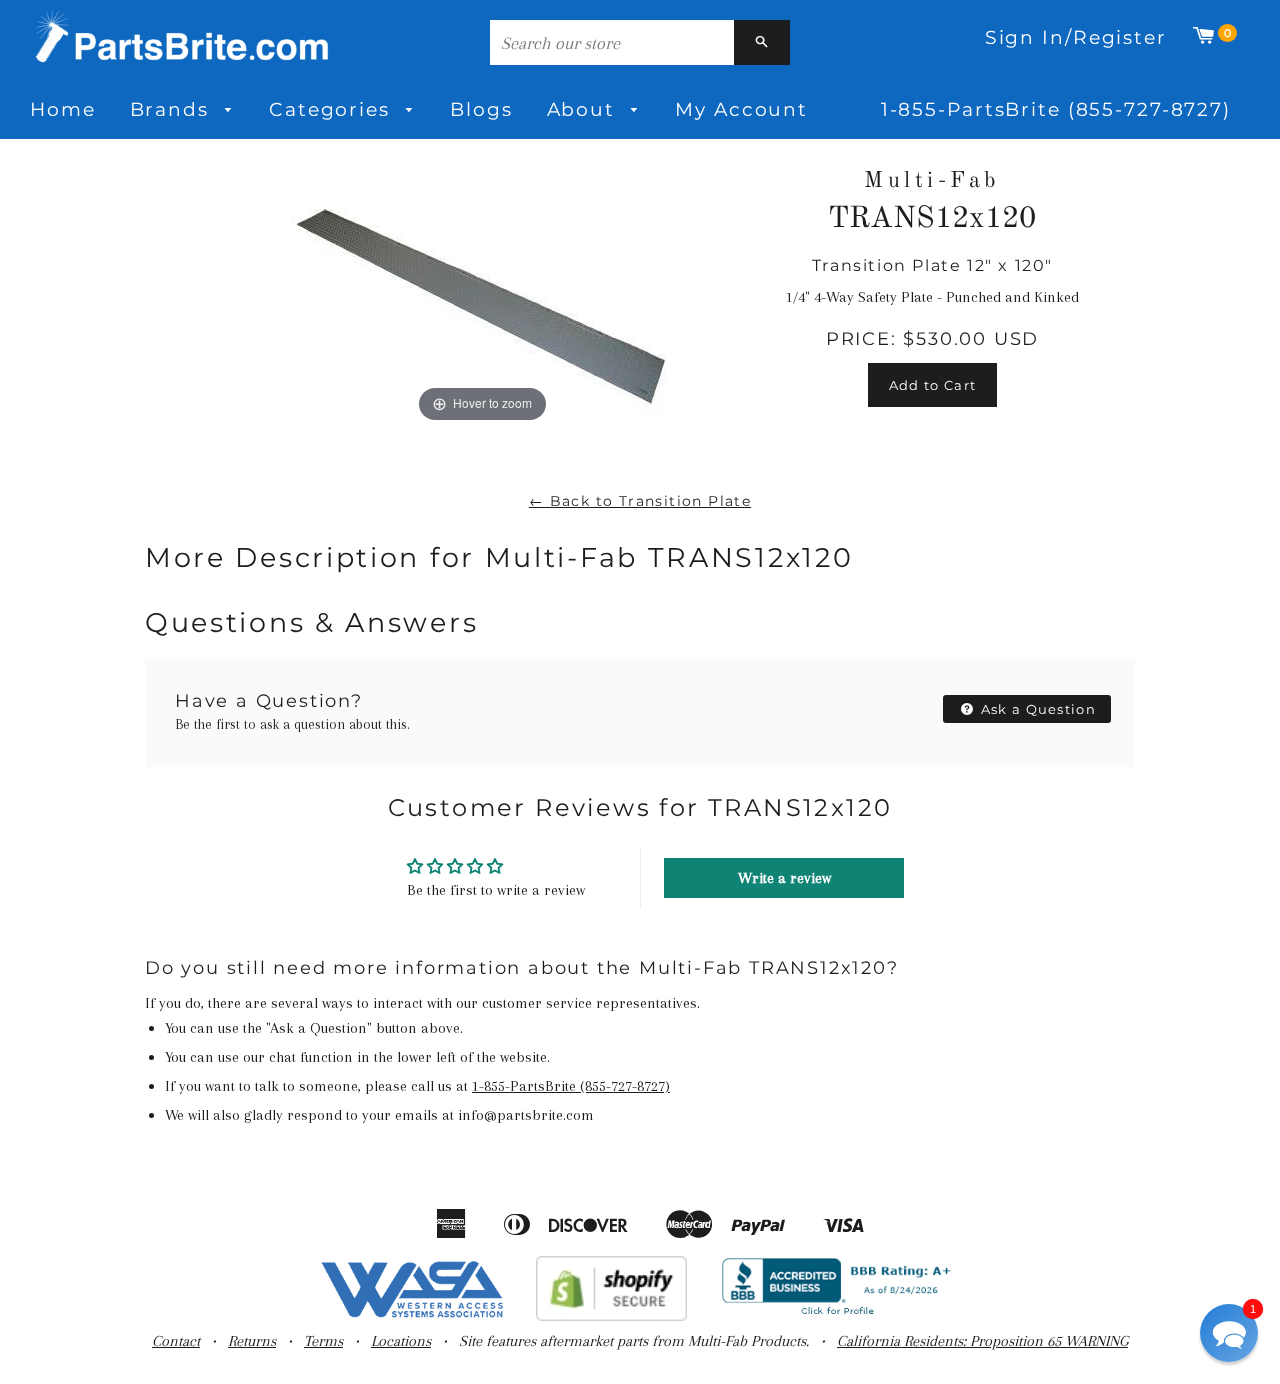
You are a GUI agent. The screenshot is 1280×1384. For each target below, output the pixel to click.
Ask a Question (1037, 709)
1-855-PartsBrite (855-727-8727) (1056, 109)
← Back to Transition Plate (640, 501)
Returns (252, 1341)
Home (63, 109)
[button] (1229, 1333)
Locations (401, 1341)
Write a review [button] (784, 878)
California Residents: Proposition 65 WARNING (982, 1341)
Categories (333, 109)
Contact (176, 1341)
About (584, 109)
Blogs (481, 109)
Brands (173, 109)
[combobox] (612, 42)
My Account (741, 109)
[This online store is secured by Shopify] (611, 1316)
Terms (323, 1341)
